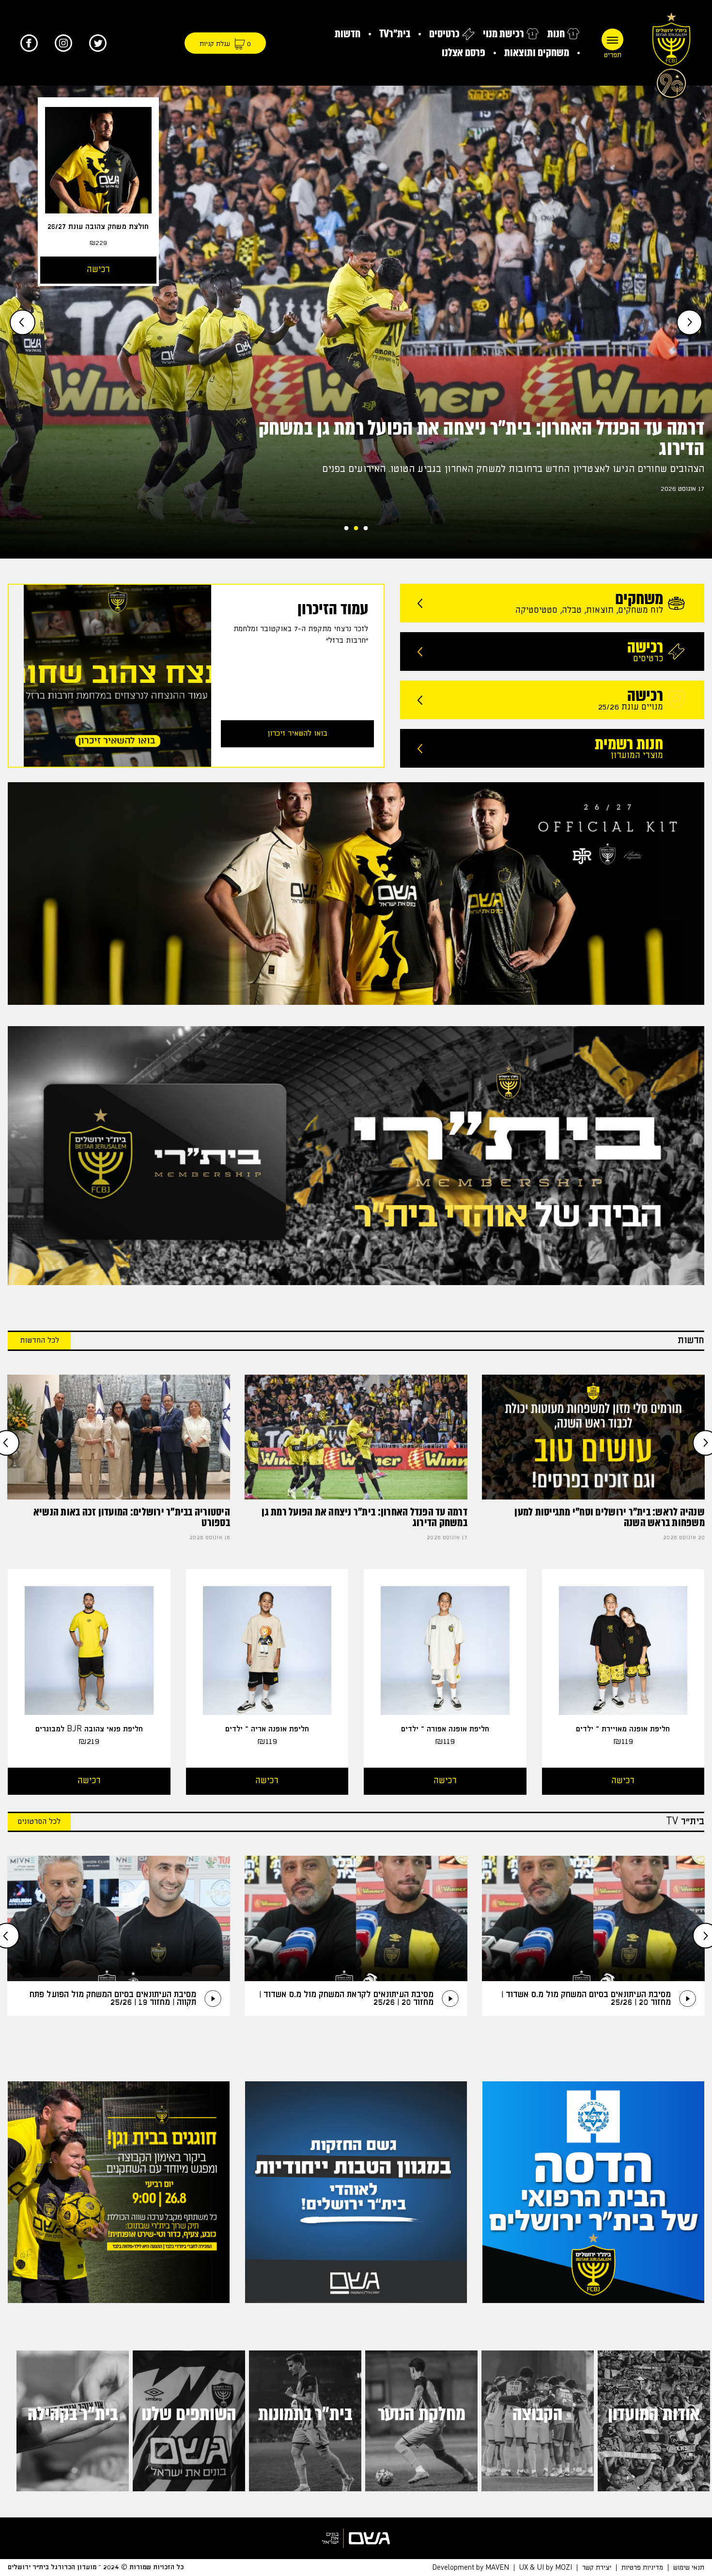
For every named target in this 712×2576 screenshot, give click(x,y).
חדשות (348, 34)
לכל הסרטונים (39, 1822)
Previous (689, 322)
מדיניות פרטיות (642, 2567)
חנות (556, 34)
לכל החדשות (39, 1341)
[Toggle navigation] (612, 39)
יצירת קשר (597, 2567)
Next (23, 322)
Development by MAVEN (471, 2567)
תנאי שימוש (689, 2567)
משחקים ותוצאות (537, 53)
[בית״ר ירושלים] (671, 53)
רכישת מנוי (503, 34)
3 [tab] (346, 526)
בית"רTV (395, 34)
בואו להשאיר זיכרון (297, 734)
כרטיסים (444, 34)
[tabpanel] (356, 322)
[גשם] (356, 2538)
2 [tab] (356, 526)
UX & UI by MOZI (546, 2567)
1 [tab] (366, 526)
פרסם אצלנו (464, 53)
